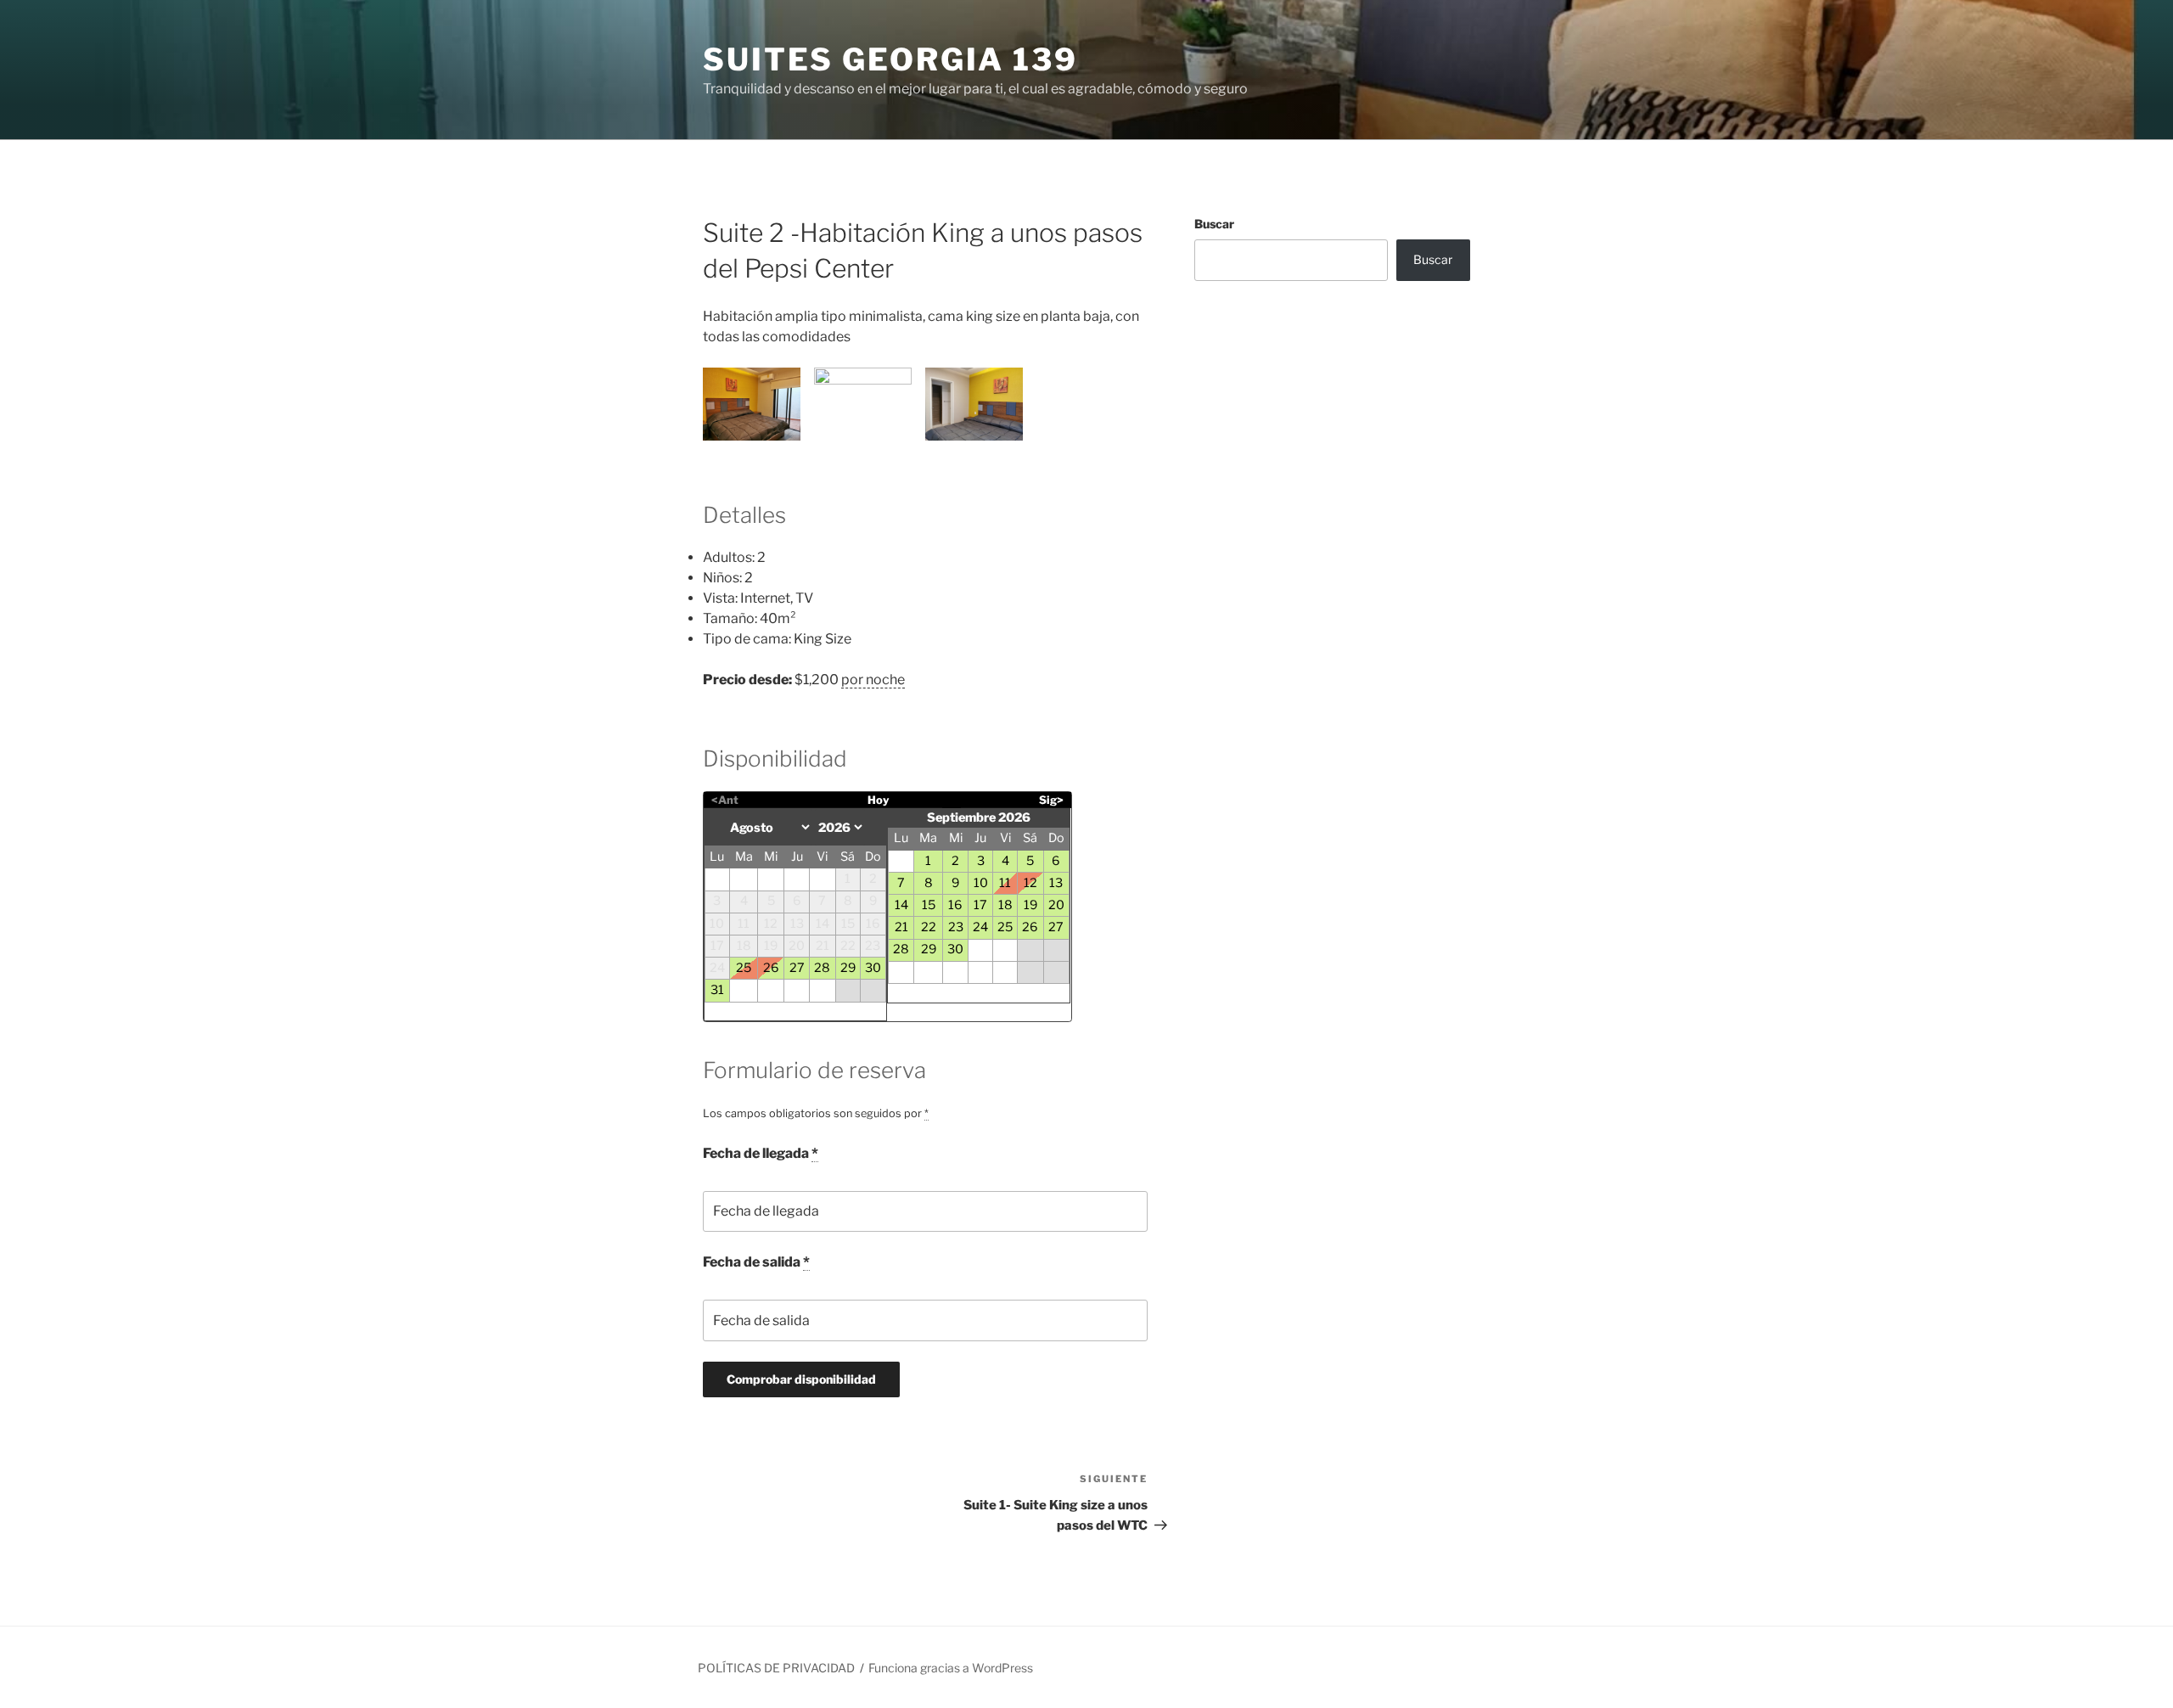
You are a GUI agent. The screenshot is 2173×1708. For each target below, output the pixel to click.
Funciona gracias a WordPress (951, 1668)
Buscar (1214, 224)
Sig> (1051, 800)
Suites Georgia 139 (890, 59)
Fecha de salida (756, 1262)
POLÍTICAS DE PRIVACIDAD (776, 1668)
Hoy (878, 800)
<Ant (725, 800)
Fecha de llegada (761, 1153)
